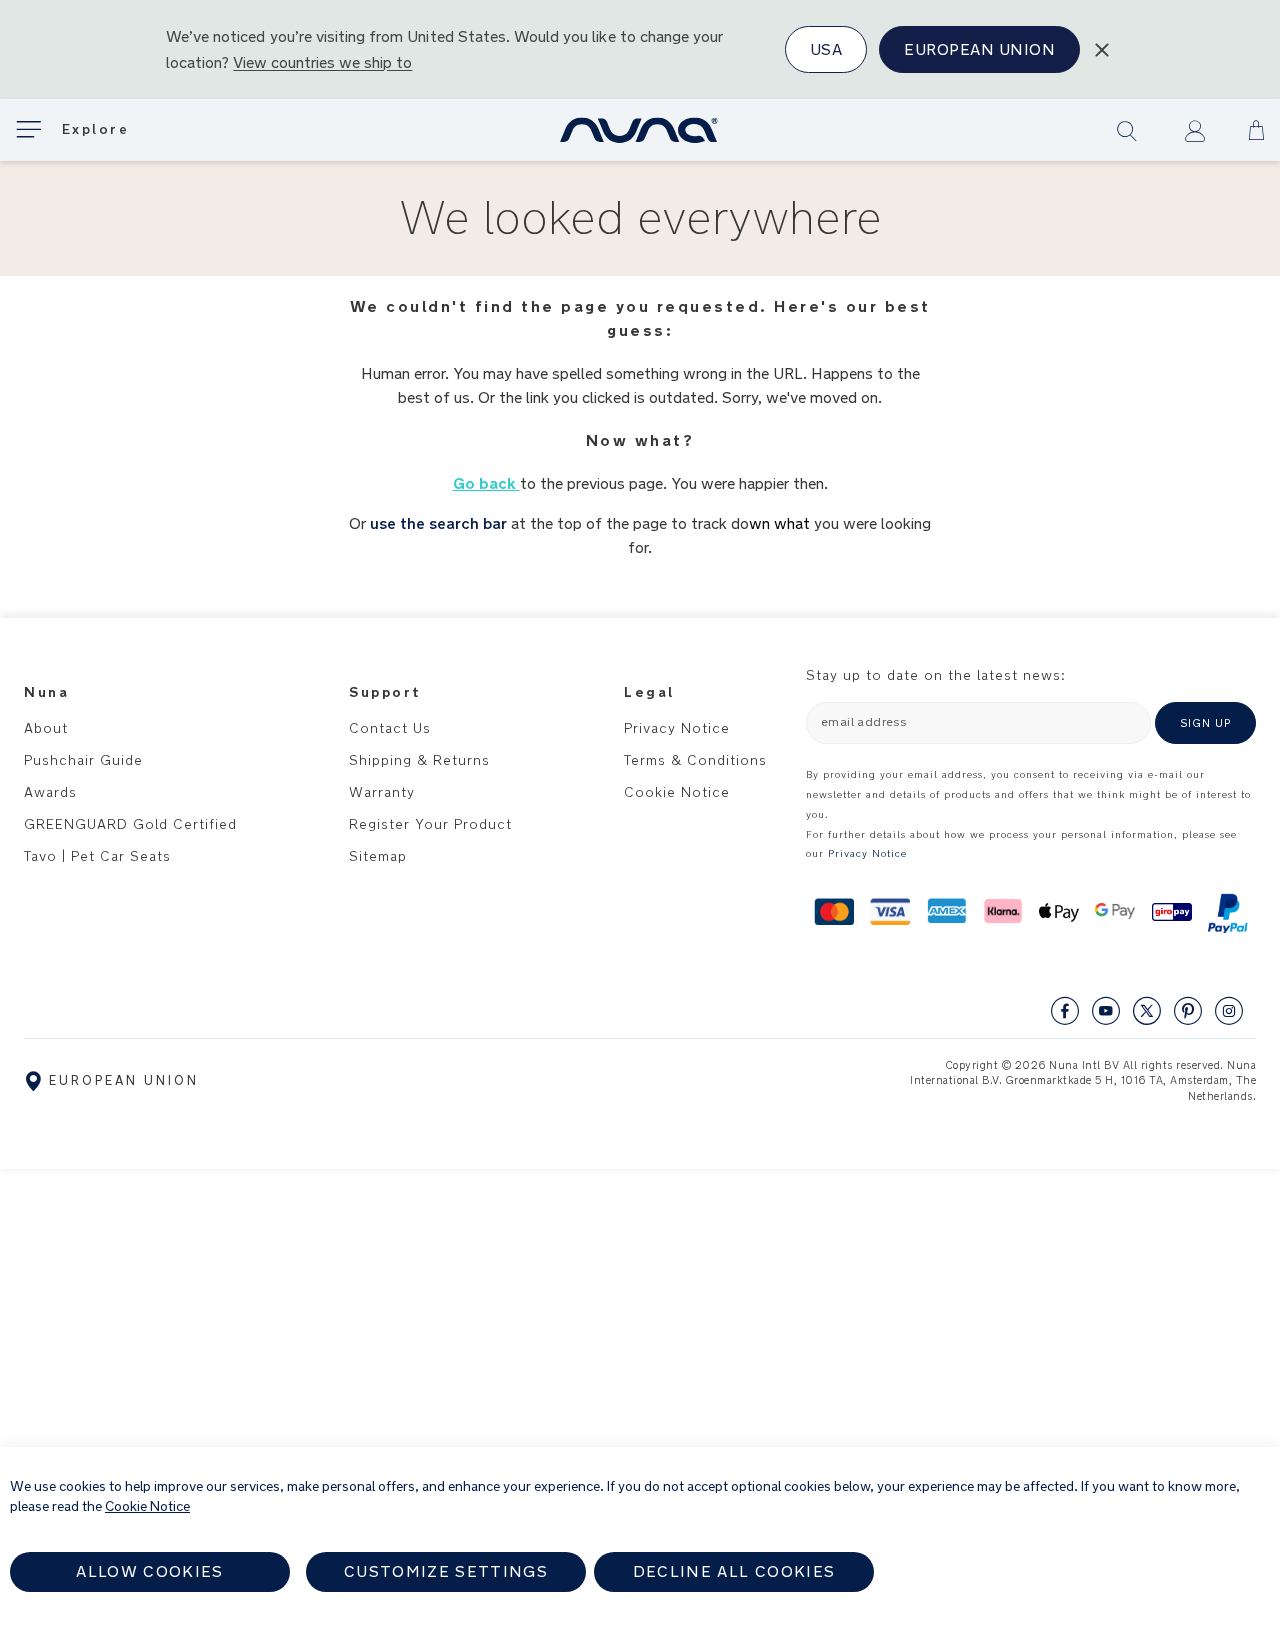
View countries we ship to (322, 62)
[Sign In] (1194, 131)
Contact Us (390, 728)
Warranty (382, 792)
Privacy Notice (677, 728)
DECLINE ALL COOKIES (734, 1571)
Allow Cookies (150, 1571)
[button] (1256, 130)
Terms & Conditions (695, 760)
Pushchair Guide (83, 760)
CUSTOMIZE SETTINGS (446, 1571)
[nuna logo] (640, 130)
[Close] (1102, 50)
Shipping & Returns (419, 760)
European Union (979, 49)
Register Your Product (430, 824)
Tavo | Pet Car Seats (97, 856)
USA (826, 49)
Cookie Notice (677, 792)
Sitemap (378, 856)
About (46, 728)
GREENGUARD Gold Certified (130, 824)
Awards (50, 792)
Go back (486, 483)
